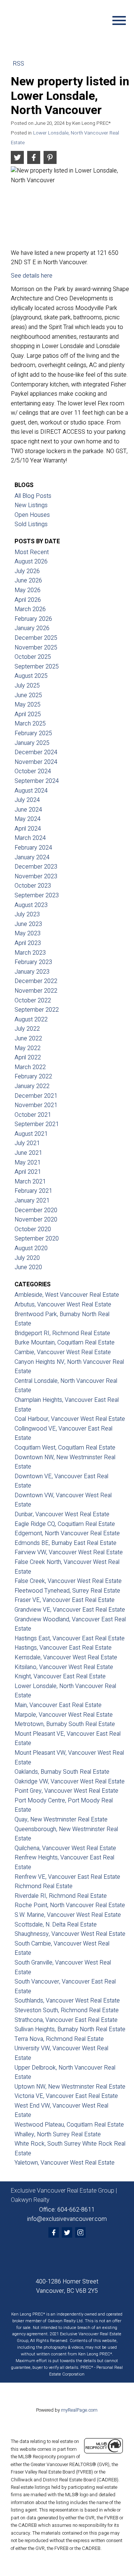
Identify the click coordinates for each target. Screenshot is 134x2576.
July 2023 (27, 914)
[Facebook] (54, 2232)
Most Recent (32, 552)
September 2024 (37, 781)
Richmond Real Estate (44, 1886)
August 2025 (31, 676)
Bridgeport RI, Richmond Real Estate (62, 1333)
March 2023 (30, 953)
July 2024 (27, 800)
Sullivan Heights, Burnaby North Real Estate (70, 2029)
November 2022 (36, 991)
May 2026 (28, 590)
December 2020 (36, 1210)
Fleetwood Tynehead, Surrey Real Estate (67, 1591)
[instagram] (80, 2232)
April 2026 (28, 600)
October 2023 (33, 886)
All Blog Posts (33, 496)
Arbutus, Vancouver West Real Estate (63, 1305)
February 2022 (33, 1077)
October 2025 (33, 657)
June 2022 (28, 1039)
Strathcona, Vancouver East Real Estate (66, 2020)
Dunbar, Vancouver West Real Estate (62, 1514)
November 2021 (36, 1105)
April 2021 (28, 1172)
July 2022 (27, 1029)
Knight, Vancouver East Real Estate (60, 1676)
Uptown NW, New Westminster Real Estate (70, 2087)
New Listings (31, 505)
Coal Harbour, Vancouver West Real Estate (70, 1419)
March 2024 (30, 838)
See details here (32, 276)
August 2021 (31, 1134)
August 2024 (31, 791)
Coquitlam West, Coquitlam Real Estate (65, 1448)
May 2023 (28, 933)
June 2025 (28, 695)
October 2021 (33, 1115)
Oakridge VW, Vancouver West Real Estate (70, 1782)
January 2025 (32, 743)
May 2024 (28, 819)
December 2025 (36, 638)
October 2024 (33, 771)
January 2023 (32, 972)
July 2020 (27, 1258)
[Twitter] (67, 2232)
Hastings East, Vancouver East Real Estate (70, 1638)
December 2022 (36, 981)
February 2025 (33, 733)
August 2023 (31, 905)
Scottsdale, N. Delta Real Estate (56, 1925)
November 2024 (36, 762)
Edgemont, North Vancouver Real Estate (67, 1533)
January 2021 (32, 1201)
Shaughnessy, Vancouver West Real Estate (70, 1934)
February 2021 (33, 1191)
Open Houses (32, 515)
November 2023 (36, 876)
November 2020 (36, 1220)
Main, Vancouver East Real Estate (58, 1705)
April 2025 (28, 714)
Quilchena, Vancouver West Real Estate (65, 1848)
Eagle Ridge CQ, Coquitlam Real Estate (65, 1524)
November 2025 (36, 648)
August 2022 (31, 1020)
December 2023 (36, 867)
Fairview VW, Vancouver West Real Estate (69, 1552)
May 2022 (28, 1048)
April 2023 (28, 943)
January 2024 (32, 857)
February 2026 (33, 619)
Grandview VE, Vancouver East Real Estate (70, 1610)
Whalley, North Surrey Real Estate (58, 2134)
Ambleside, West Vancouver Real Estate (67, 1295)
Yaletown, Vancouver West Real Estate (65, 2163)
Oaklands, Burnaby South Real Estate (62, 1772)
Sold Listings (31, 524)
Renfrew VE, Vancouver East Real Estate (67, 1877)
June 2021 (28, 1153)
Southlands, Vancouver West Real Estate (67, 2001)
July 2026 (27, 571)
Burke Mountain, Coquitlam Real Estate (65, 1343)
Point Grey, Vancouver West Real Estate (66, 1791)
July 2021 (27, 1143)
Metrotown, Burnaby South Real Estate (65, 1724)
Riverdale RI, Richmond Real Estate (61, 1896)
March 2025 (30, 724)
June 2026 (28, 581)
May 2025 (28, 705)
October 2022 (33, 1001)
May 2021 (28, 1163)
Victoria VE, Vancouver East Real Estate (66, 2096)
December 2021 (36, 1096)
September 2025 (37, 667)
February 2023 (33, 962)
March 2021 (30, 1182)
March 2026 (30, 609)
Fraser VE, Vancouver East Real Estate (65, 1600)
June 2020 (28, 1267)
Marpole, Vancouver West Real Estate (64, 1715)
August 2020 (31, 1248)
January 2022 (32, 1086)
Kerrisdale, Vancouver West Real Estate (66, 1657)
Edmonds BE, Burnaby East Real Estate (66, 1543)
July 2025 (27, 686)
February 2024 (33, 848)
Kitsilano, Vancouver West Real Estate (64, 1667)
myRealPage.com (79, 2410)
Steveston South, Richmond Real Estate (67, 2010)
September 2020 (37, 1239)
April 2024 (28, 829)
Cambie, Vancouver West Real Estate (63, 1352)
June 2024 (28, 810)
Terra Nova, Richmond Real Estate (59, 2039)
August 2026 (31, 562)
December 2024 (36, 752)
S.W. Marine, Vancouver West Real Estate (68, 1915)
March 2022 (30, 1067)
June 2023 (28, 924)
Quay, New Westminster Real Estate (61, 1820)
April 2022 (28, 1058)
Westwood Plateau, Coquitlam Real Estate (69, 2125)
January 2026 (32, 628)
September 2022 (37, 1010)
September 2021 (37, 1124)
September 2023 (37, 895)
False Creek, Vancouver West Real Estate (68, 1581)
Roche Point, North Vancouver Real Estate (70, 1905)
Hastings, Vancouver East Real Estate (63, 1648)
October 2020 (33, 1229)
